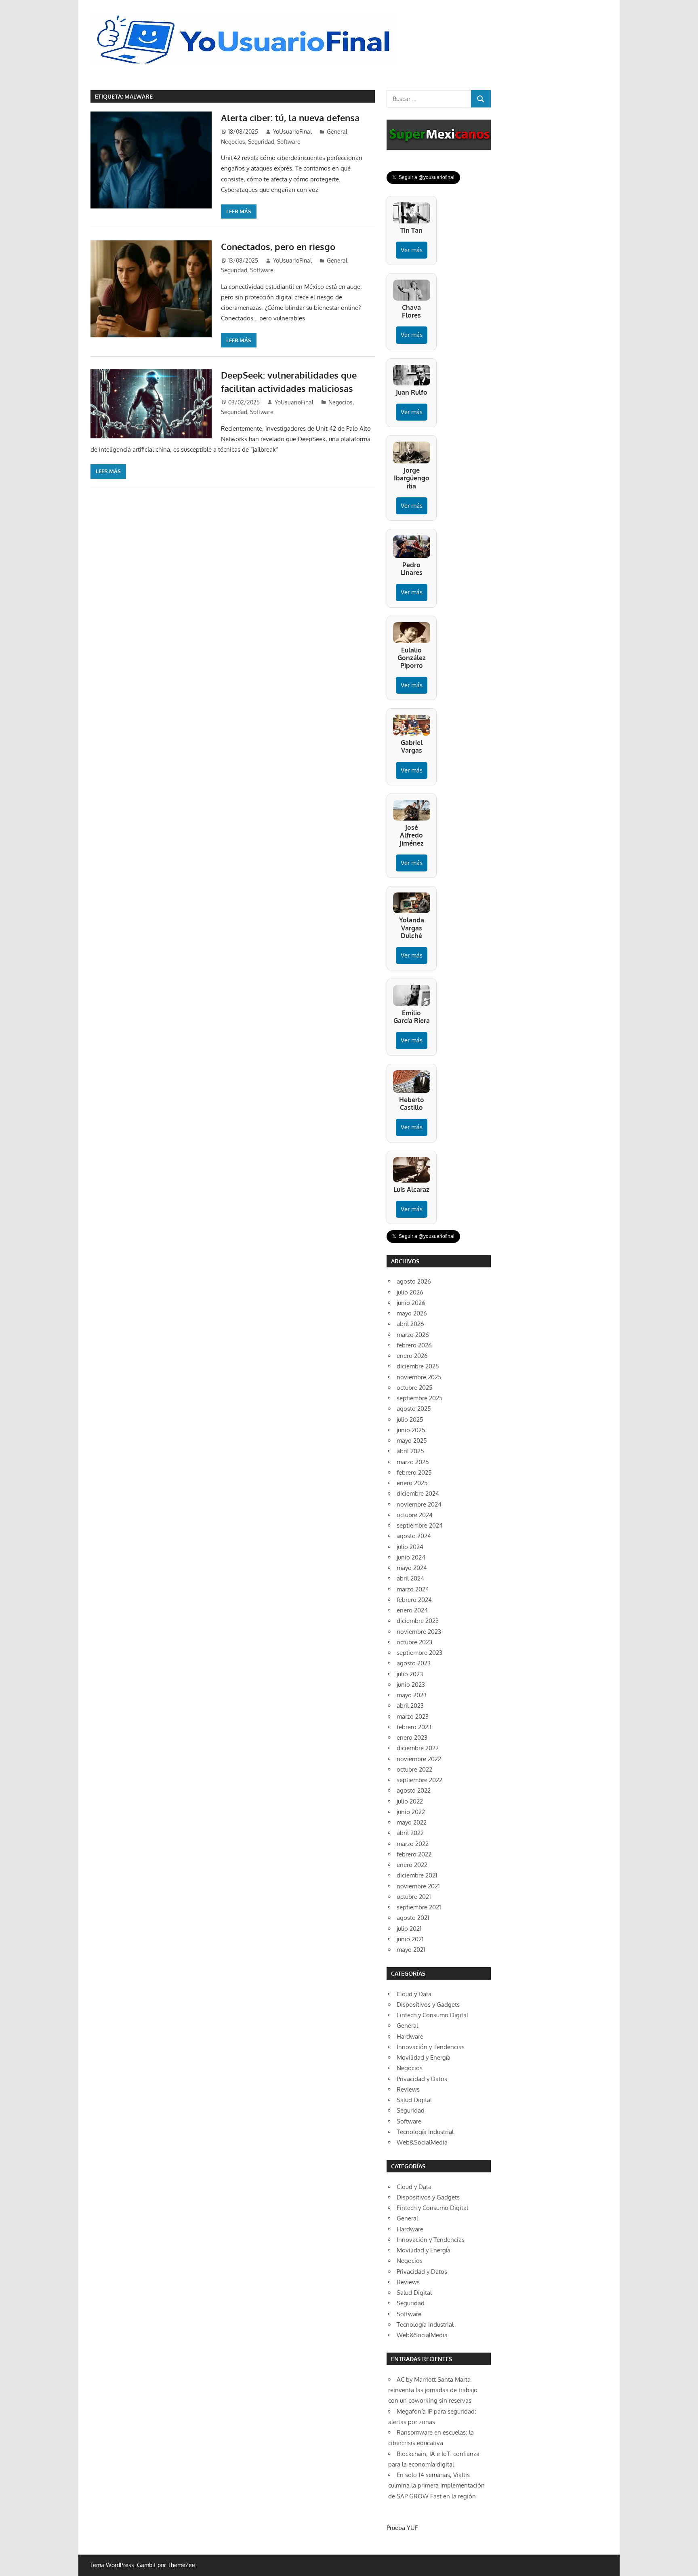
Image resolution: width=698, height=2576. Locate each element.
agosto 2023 (414, 1663)
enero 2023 (412, 1737)
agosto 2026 (414, 1281)
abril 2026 (410, 1324)
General (337, 132)
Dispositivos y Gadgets (428, 2005)
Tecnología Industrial (425, 2132)
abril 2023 (410, 1706)
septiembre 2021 (419, 1907)
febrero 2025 (414, 1472)
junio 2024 (411, 1557)
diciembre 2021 (417, 1875)
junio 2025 (411, 1430)
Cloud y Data (414, 1994)
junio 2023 (411, 1685)
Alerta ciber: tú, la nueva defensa (290, 118)
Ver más (412, 250)
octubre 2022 (414, 1769)
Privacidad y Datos (422, 2079)
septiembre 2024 (420, 1525)
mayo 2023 (412, 1695)
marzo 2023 (413, 1716)
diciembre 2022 (418, 1748)
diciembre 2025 (418, 1366)
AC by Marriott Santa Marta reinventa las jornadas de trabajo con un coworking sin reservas (433, 2390)
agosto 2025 (414, 1409)
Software (289, 142)
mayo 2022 (412, 1822)
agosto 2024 (414, 1536)
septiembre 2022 (419, 1780)
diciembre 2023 (418, 1621)
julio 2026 (410, 1292)
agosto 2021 (413, 1918)
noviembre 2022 (419, 1759)
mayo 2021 (411, 1950)
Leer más (239, 211)
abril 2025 (410, 1451)
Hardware (410, 2036)
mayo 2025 (412, 1441)
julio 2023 (410, 1674)
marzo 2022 (413, 1844)
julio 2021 (409, 1929)
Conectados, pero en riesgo (278, 246)
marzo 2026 (413, 1335)
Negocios (233, 142)
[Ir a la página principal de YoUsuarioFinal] (246, 17)
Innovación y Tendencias (431, 2047)
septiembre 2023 (419, 1653)
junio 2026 (411, 1303)
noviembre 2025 (419, 1377)
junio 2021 (410, 1939)
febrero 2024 (414, 1600)
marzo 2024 (413, 1589)
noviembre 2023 (419, 1632)
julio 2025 (410, 1420)
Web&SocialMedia (422, 2142)
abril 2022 (410, 1833)
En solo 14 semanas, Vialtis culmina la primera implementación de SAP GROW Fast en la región (436, 2486)
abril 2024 (410, 1578)
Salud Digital (414, 2100)
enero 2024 (412, 1610)
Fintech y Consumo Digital (432, 2015)
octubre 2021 (414, 1897)
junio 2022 (411, 1812)
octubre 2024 (415, 1515)
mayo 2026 (412, 1313)
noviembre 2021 (418, 1886)
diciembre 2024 (418, 1493)
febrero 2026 (414, 1345)
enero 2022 (412, 1865)
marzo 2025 (413, 1462)
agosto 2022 (414, 1790)
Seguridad (261, 142)
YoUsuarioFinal (292, 132)
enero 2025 (412, 1483)
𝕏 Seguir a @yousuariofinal (423, 177)
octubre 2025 (415, 1388)
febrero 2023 (414, 1727)
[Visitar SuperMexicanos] (439, 135)
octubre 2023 (414, 1642)
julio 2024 (410, 1547)
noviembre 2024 (419, 1504)
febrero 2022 (414, 1854)
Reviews (408, 2089)
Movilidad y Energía (424, 2057)
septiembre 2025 (420, 1398)
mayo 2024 (412, 1568)
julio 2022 (410, 1801)
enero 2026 (412, 1356)
